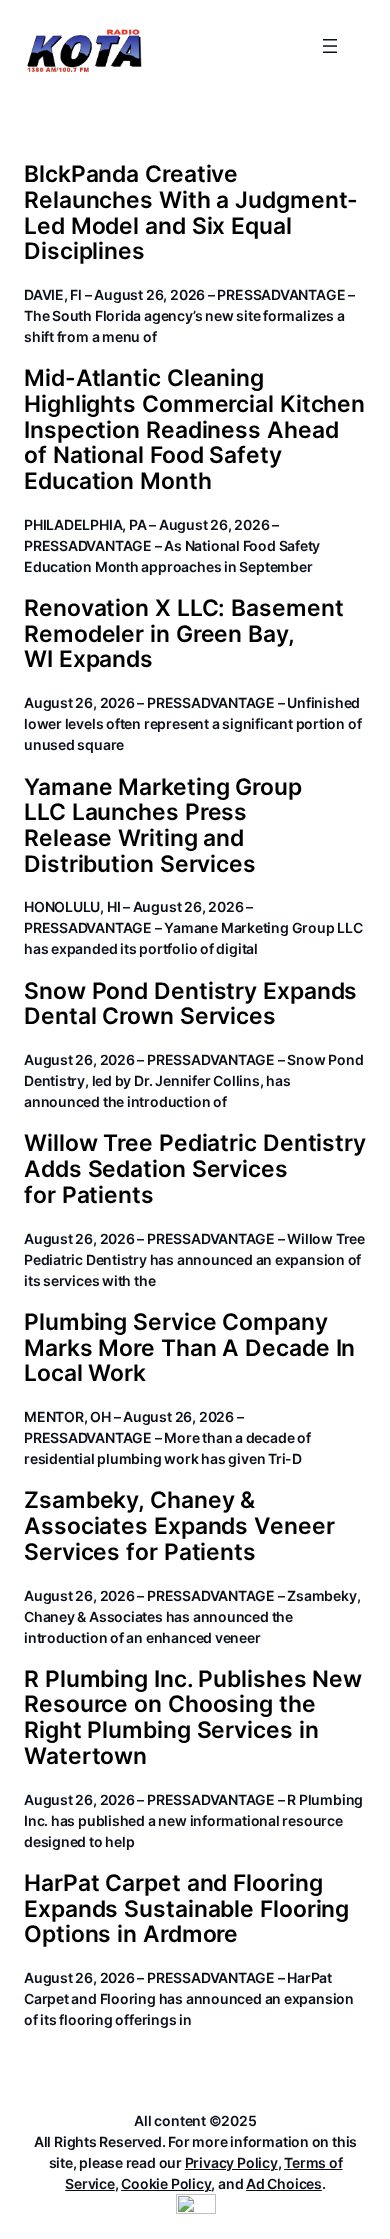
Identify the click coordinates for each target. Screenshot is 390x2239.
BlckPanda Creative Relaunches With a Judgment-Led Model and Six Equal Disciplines (191, 213)
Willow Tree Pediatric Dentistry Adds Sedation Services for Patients (195, 1169)
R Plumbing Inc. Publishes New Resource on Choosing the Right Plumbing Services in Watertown (193, 1718)
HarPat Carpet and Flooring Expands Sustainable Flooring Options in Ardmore (186, 1909)
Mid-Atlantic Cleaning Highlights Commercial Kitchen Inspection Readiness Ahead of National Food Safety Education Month (194, 430)
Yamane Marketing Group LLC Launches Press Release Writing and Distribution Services (163, 826)
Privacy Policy (231, 2162)
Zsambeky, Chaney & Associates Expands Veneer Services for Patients (179, 1526)
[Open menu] (330, 46)
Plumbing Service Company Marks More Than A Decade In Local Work (189, 1348)
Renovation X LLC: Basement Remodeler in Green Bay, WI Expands (183, 634)
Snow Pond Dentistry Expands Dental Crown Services (190, 1004)
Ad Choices (284, 2183)
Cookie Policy (166, 2183)
